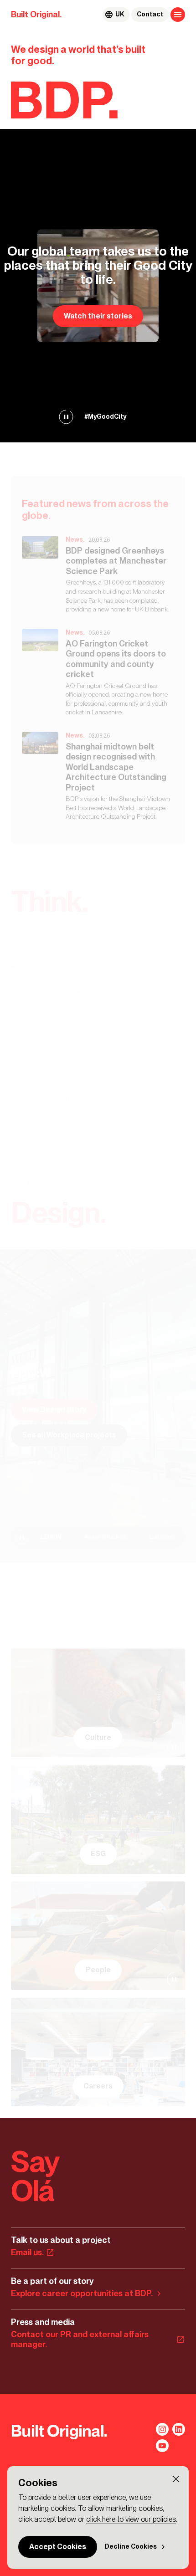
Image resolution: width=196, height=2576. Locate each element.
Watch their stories (98, 316)
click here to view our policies (131, 2519)
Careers (98, 2086)
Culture (98, 1737)
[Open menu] (178, 15)
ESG (98, 1854)
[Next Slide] (35, 1181)
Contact (150, 14)
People (98, 1970)
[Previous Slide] (18, 1181)
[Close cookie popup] (176, 2479)
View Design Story (54, 1409)
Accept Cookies (58, 2547)
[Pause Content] (66, 417)
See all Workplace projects (69, 1435)
